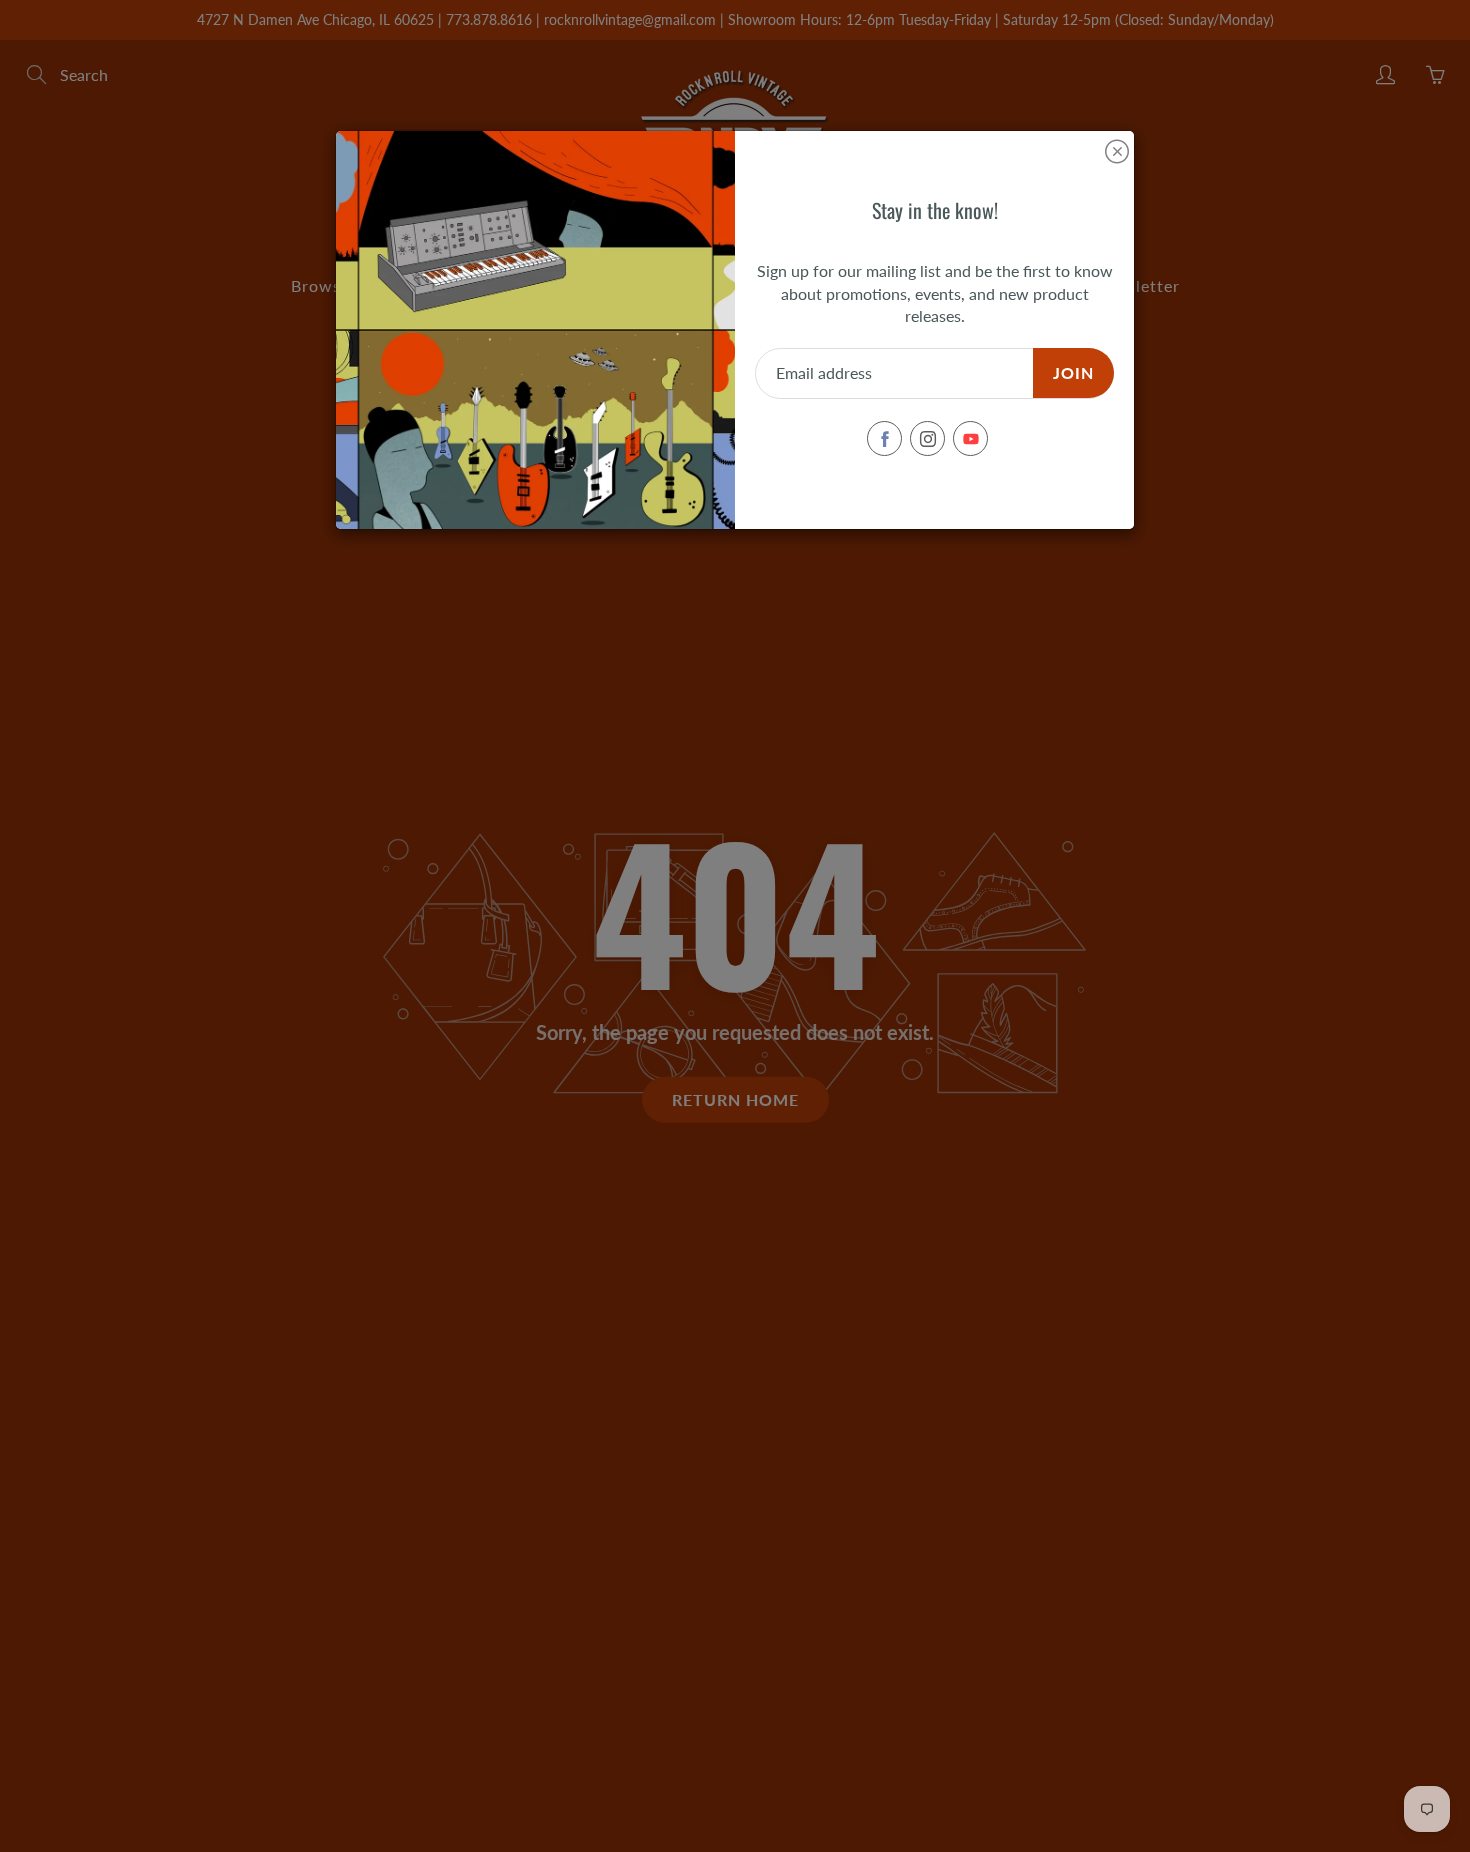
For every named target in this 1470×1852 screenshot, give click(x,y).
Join (1073, 372)
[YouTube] (970, 438)
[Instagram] (927, 438)
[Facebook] (884, 438)
